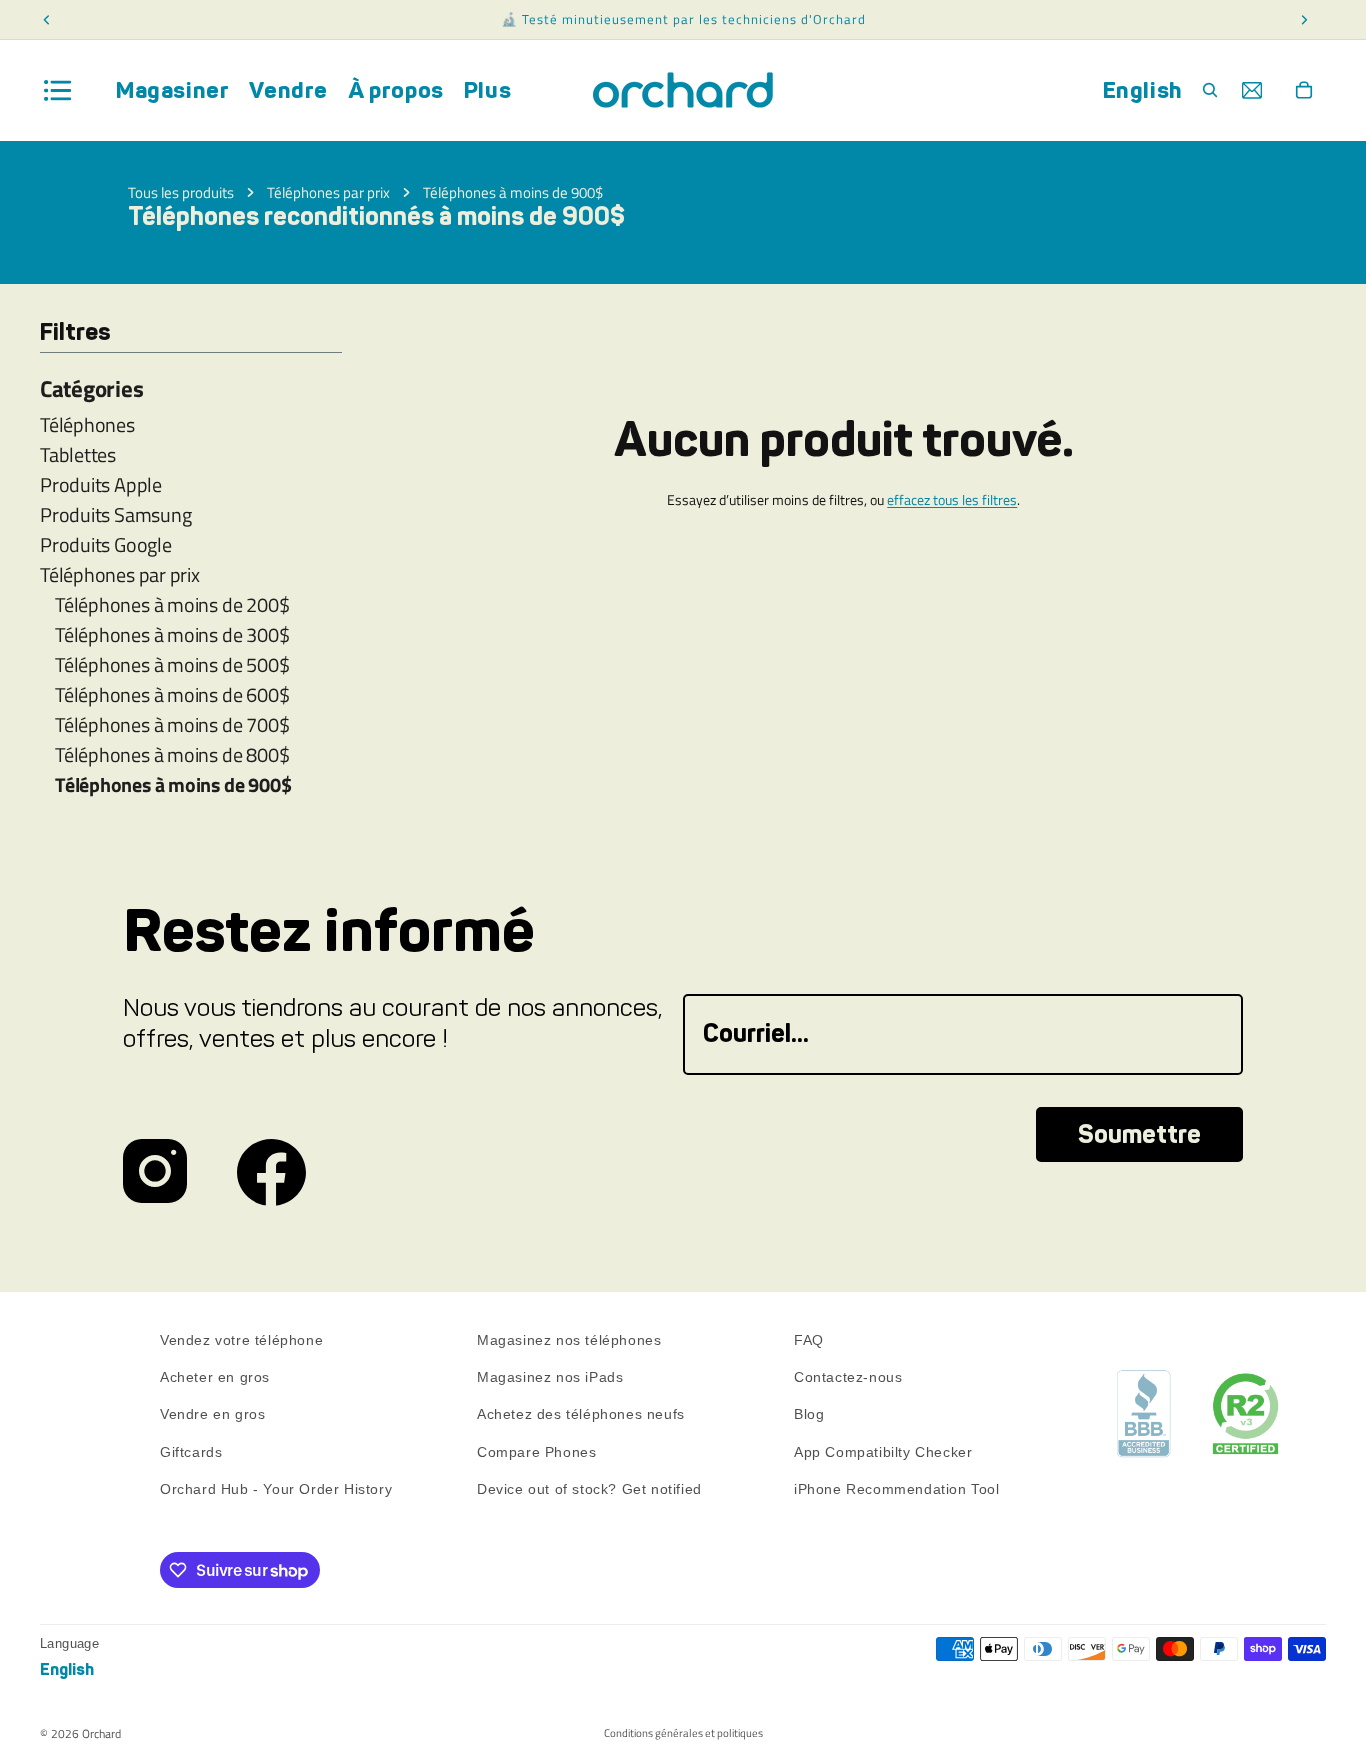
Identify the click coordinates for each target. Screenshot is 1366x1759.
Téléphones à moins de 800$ (172, 755)
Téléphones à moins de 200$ (172, 605)
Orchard (101, 1733)
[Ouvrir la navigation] (58, 90)
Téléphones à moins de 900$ (513, 192)
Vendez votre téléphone (241, 1340)
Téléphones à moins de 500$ (172, 665)
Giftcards (191, 1452)
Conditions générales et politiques (683, 1733)
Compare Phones (536, 1452)
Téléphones (87, 425)
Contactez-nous (848, 1377)
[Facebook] (271, 1172)
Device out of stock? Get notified (589, 1489)
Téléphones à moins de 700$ (172, 725)
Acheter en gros (215, 1377)
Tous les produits (181, 192)
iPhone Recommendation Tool (897, 1489)
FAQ (809, 1340)
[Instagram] (155, 1172)
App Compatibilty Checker (883, 1452)
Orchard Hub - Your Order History (276, 1489)
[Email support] (1252, 90)
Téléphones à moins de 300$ (172, 635)
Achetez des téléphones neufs (581, 1415)
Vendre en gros (212, 1415)
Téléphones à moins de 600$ (172, 695)
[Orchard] (683, 90)
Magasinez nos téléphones (569, 1340)
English (1143, 90)
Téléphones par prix (328, 192)
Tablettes (78, 455)
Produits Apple (101, 485)
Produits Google (106, 545)
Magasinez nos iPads (550, 1377)
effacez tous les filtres (952, 499)
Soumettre (1139, 1134)
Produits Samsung (115, 515)
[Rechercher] (1210, 90)
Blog (809, 1415)
